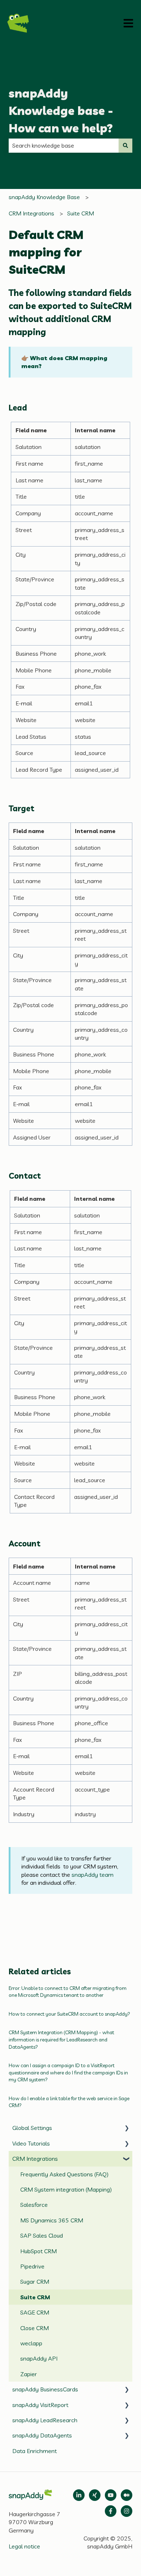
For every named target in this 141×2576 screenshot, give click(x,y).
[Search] (125, 145)
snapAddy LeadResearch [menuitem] (45, 2420)
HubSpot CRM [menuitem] (39, 2251)
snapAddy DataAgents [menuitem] (42, 2435)
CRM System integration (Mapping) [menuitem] (66, 2189)
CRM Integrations (31, 213)
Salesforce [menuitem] (34, 2205)
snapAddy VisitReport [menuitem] (40, 2405)
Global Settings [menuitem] (32, 2128)
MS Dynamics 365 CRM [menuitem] (52, 2220)
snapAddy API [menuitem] (39, 2358)
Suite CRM (81, 213)
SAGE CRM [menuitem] (35, 2312)
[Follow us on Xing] (95, 2495)
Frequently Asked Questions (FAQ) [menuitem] (64, 2174)
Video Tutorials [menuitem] (31, 2143)
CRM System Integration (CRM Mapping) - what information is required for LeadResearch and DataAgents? (61, 2039)
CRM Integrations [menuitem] (35, 2159)
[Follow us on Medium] (111, 2495)
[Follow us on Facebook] (111, 2511)
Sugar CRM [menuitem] (35, 2282)
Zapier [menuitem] (29, 2374)
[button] (127, 2128)
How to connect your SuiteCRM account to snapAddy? (69, 2014)
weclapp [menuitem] (31, 2343)
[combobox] (64, 145)
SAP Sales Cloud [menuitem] (42, 2235)
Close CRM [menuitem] (35, 2328)
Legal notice (24, 2546)
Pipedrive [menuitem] (32, 2266)
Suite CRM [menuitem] (35, 2297)
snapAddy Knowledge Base (44, 197)
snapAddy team (93, 1875)
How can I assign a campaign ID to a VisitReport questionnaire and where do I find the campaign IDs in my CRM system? (68, 2072)
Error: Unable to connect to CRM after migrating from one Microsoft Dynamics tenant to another (68, 1992)
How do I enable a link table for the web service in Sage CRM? (69, 2102)
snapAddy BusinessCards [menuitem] (45, 2389)
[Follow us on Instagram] (127, 2511)
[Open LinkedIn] (79, 2495)
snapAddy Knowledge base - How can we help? (61, 111)
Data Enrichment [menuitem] (35, 2451)
